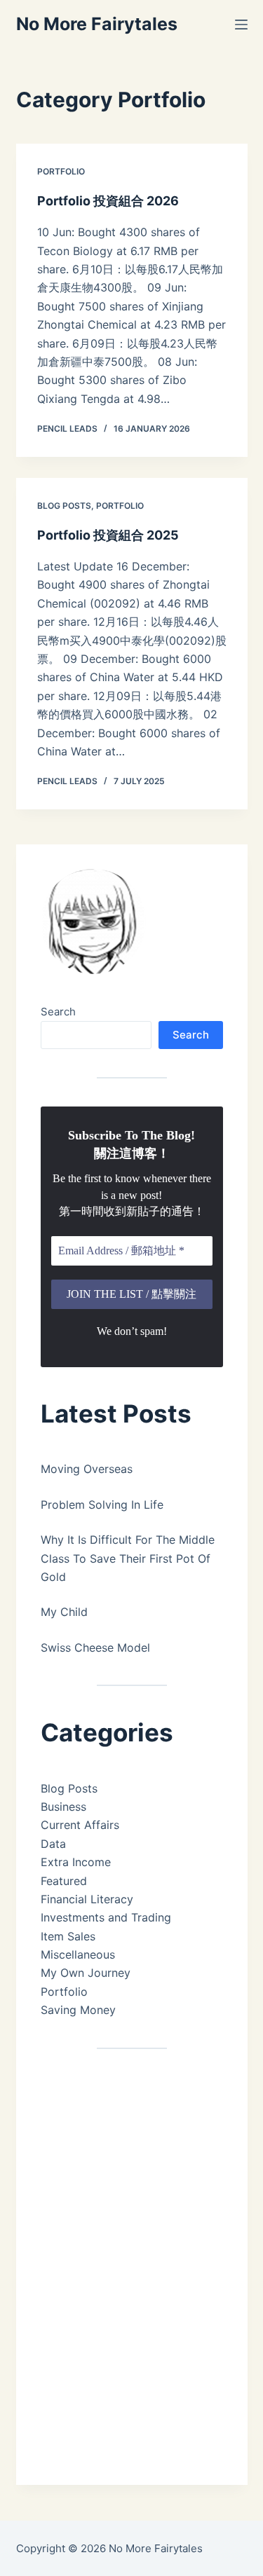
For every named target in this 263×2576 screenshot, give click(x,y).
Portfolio (61, 171)
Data (53, 1844)
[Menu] (241, 25)
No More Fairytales (97, 24)
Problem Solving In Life (102, 1505)
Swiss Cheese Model (95, 1647)
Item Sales (68, 1936)
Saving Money (78, 2010)
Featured (64, 1881)
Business (63, 1807)
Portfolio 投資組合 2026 (108, 201)
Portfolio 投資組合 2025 (108, 535)
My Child (64, 1612)
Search (58, 1012)
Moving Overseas (87, 1469)
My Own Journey (86, 1973)
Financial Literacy (87, 1899)
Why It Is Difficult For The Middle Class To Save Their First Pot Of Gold (128, 1558)
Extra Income (76, 1862)
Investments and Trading (106, 1917)
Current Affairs (80, 1825)
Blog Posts (64, 506)
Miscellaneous (78, 1954)
